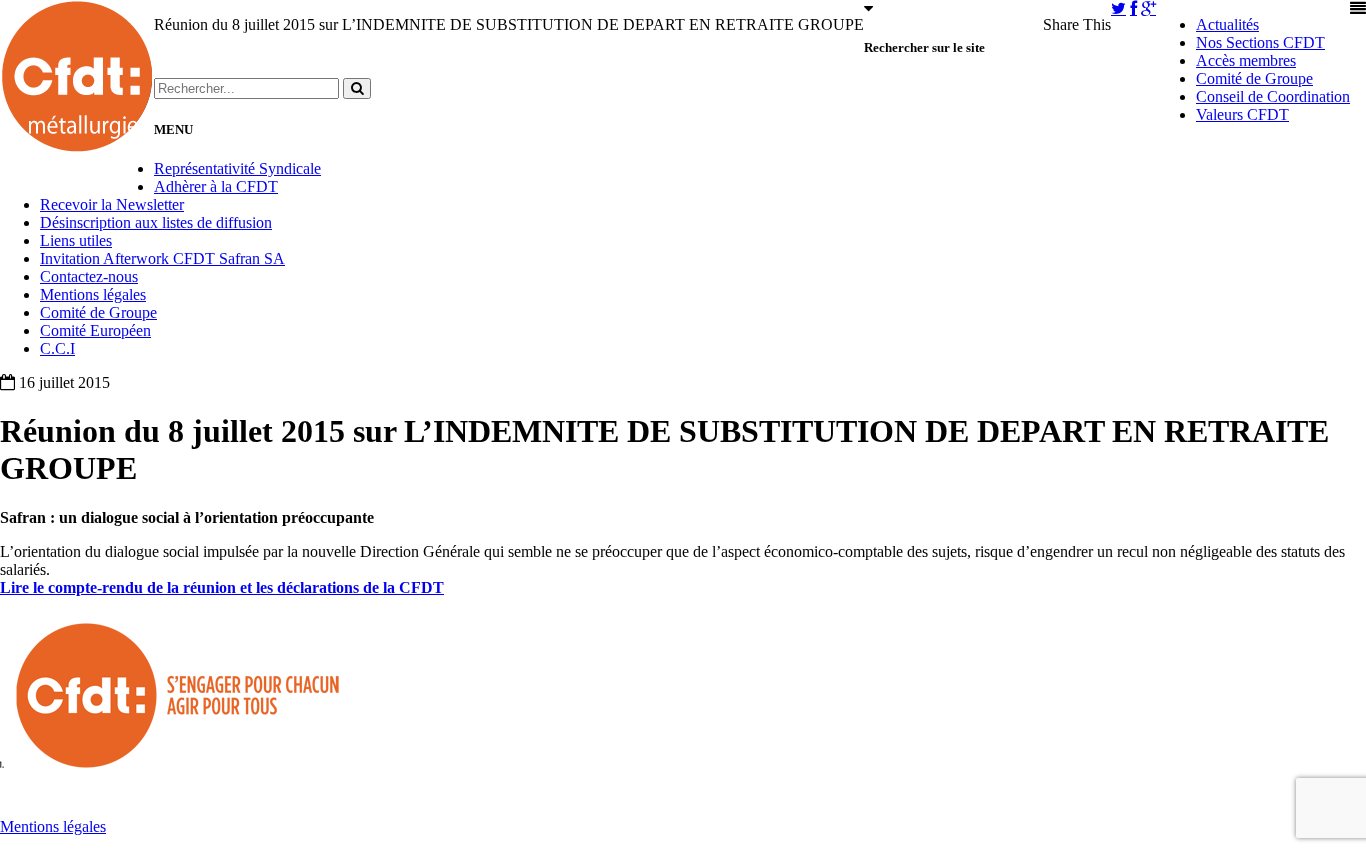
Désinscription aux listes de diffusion (156, 222)
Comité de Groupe (1254, 78)
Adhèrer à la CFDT (216, 186)
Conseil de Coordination (1273, 96)
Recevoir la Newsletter (112, 204)
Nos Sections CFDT (1260, 42)
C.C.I (57, 348)
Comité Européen (95, 330)
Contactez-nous (89, 276)
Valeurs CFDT (1242, 114)
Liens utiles (76, 240)
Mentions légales (93, 294)
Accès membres (1246, 60)
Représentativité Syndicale (237, 168)
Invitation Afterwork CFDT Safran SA (162, 258)
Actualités (1227, 24)
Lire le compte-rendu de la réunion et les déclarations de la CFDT (222, 587)
